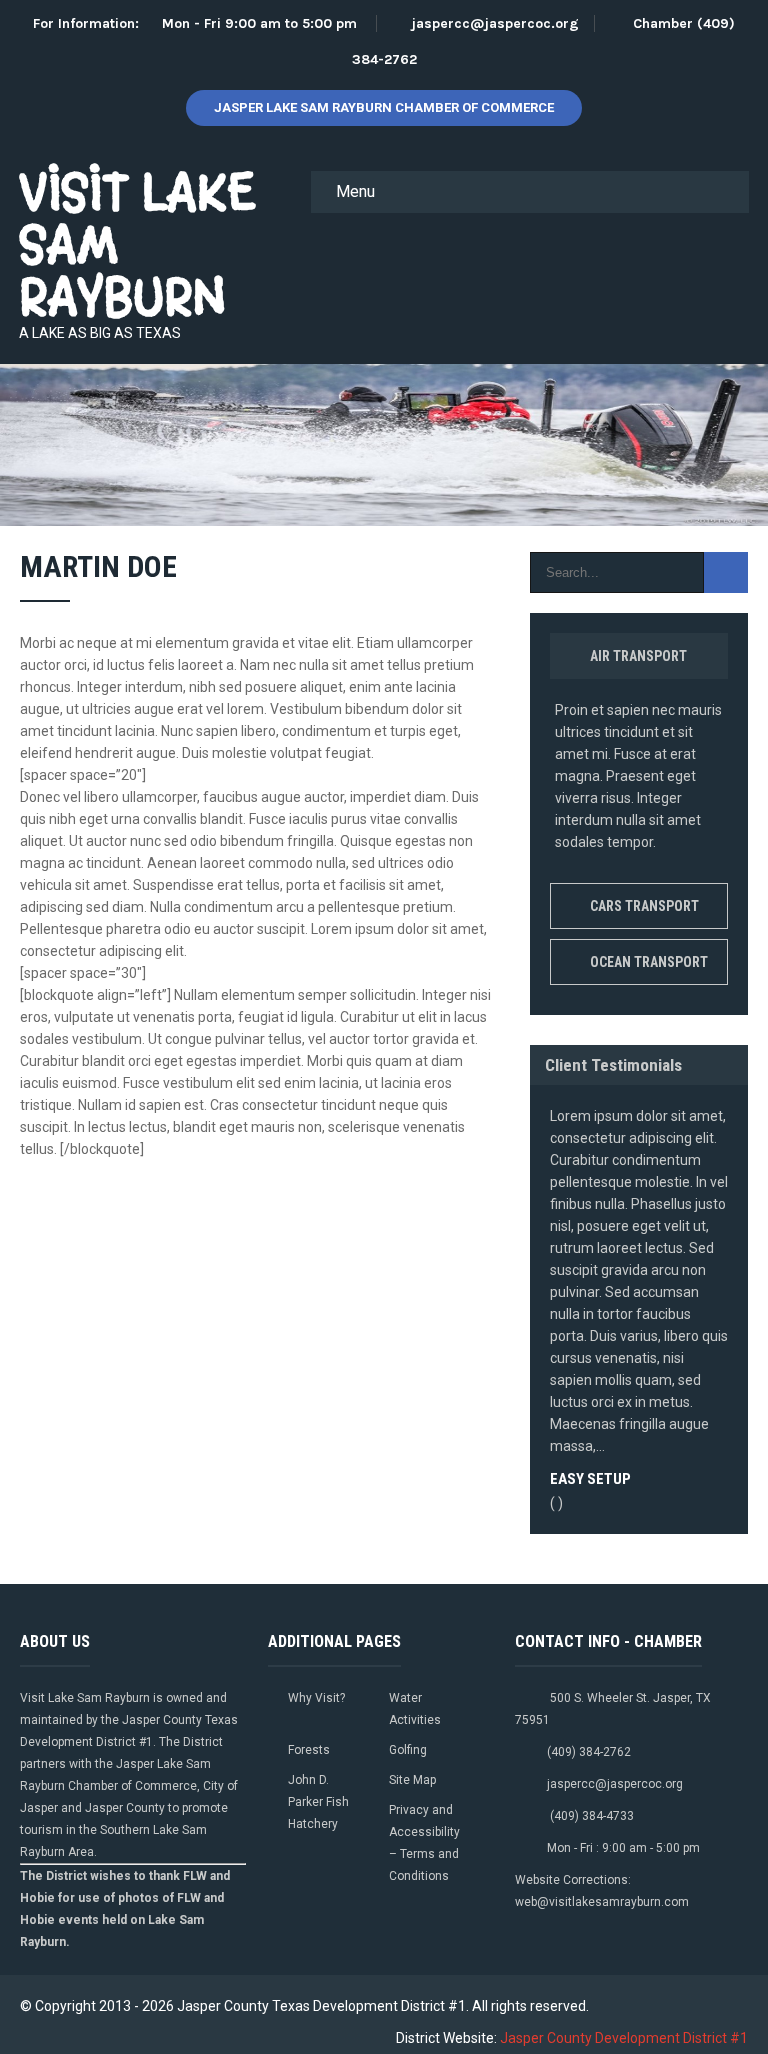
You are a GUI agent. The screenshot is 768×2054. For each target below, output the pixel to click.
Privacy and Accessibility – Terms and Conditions (424, 1843)
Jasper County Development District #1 (624, 2038)
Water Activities (415, 1709)
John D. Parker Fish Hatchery (318, 1802)
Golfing (408, 1750)
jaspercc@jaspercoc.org (495, 23)
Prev (707, 1529)
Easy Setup (590, 1479)
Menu (355, 191)
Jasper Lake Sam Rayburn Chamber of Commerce (384, 107)
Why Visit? (316, 1698)
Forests (309, 1750)
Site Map (412, 1780)
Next (727, 1529)
